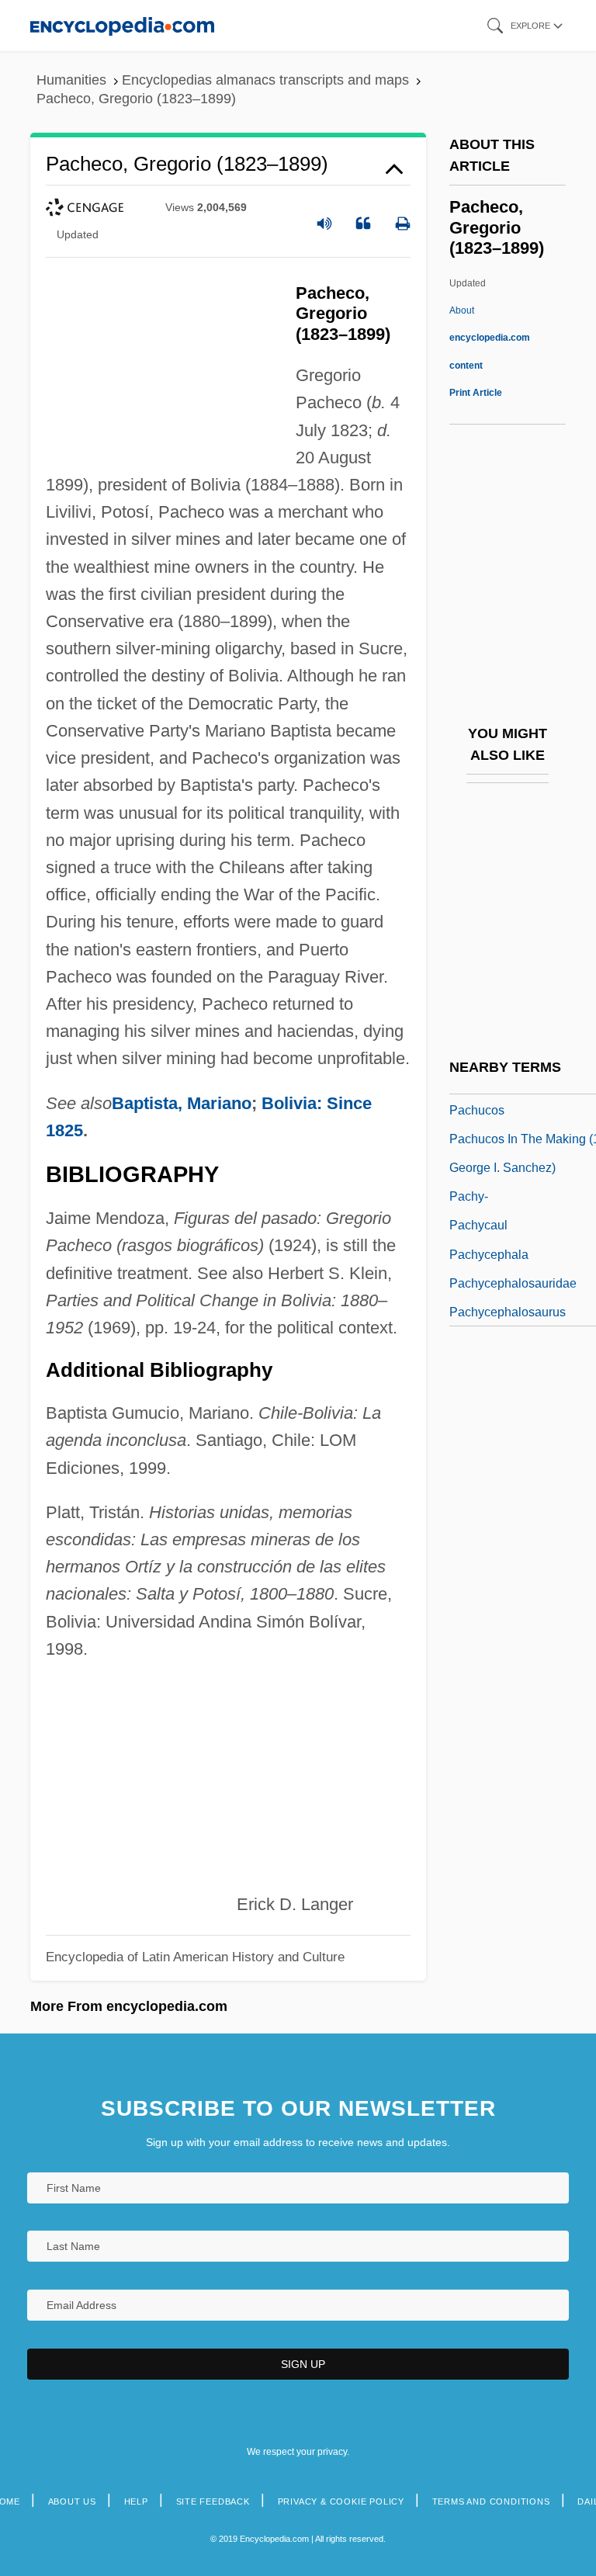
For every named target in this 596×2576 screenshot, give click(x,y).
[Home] (122, 25)
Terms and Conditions (491, 2501)
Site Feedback (213, 2501)
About (490, 338)
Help (136, 2501)
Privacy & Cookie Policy (341, 2501)
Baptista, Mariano (182, 1103)
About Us (72, 2501)
